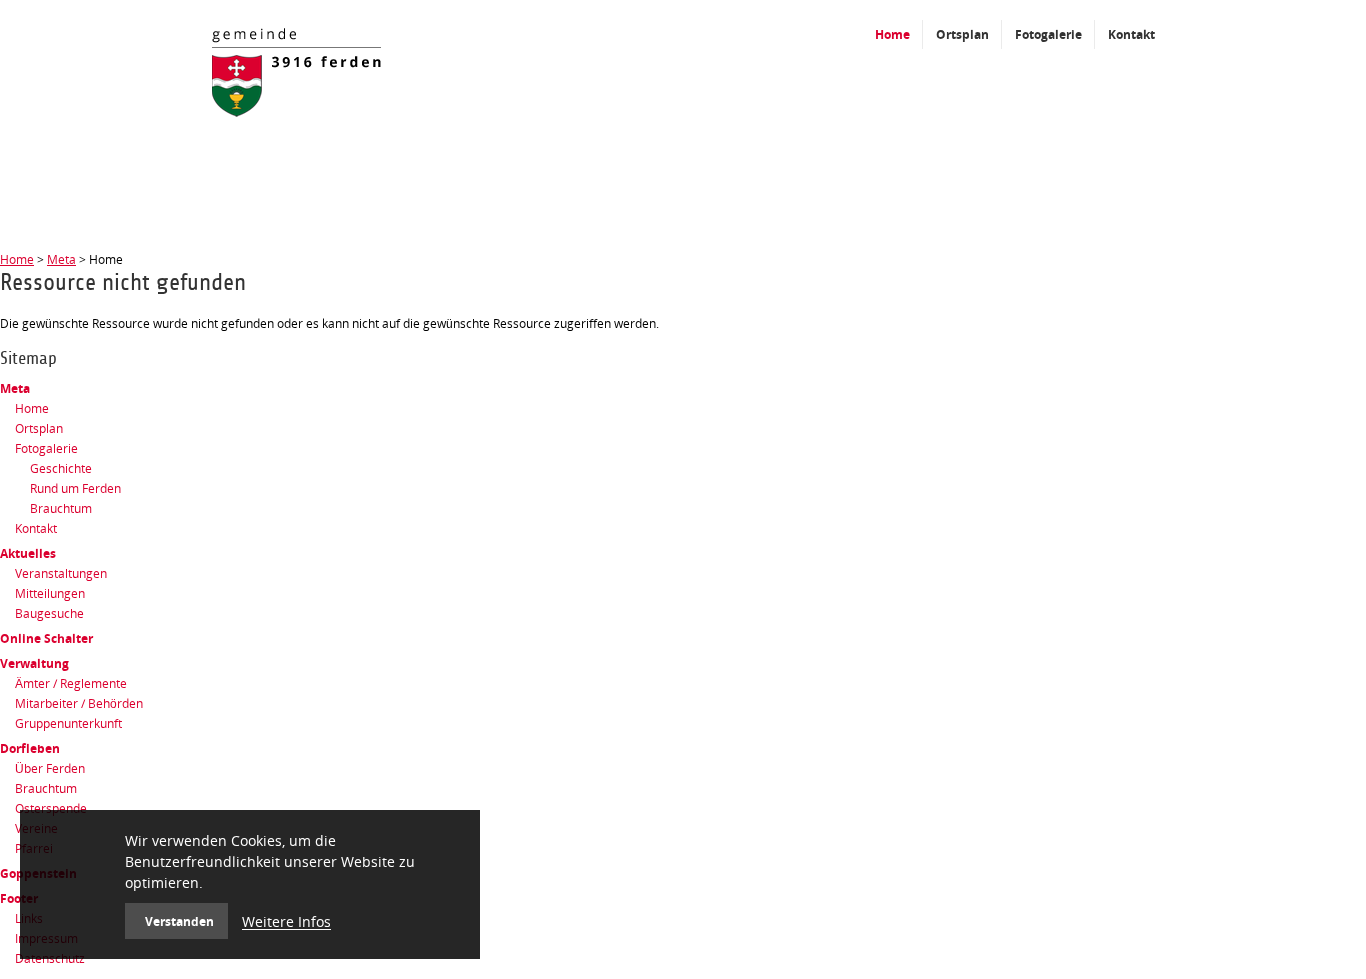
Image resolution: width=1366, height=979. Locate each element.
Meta (61, 259)
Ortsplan (39, 428)
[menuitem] (683, 389)
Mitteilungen (50, 593)
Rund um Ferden (75, 488)
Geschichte (61, 468)
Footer (19, 898)
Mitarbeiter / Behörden (79, 703)
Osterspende (51, 808)
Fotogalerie (46, 448)
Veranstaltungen (61, 573)
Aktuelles (28, 553)
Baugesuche (49, 613)
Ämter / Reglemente (71, 683)
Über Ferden (50, 768)
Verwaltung (34, 663)
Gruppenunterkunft (68, 723)
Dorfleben (30, 748)
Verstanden (179, 921)
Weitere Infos (286, 921)
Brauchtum (61, 508)
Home (17, 259)
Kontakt (36, 528)
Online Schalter (46, 638)
